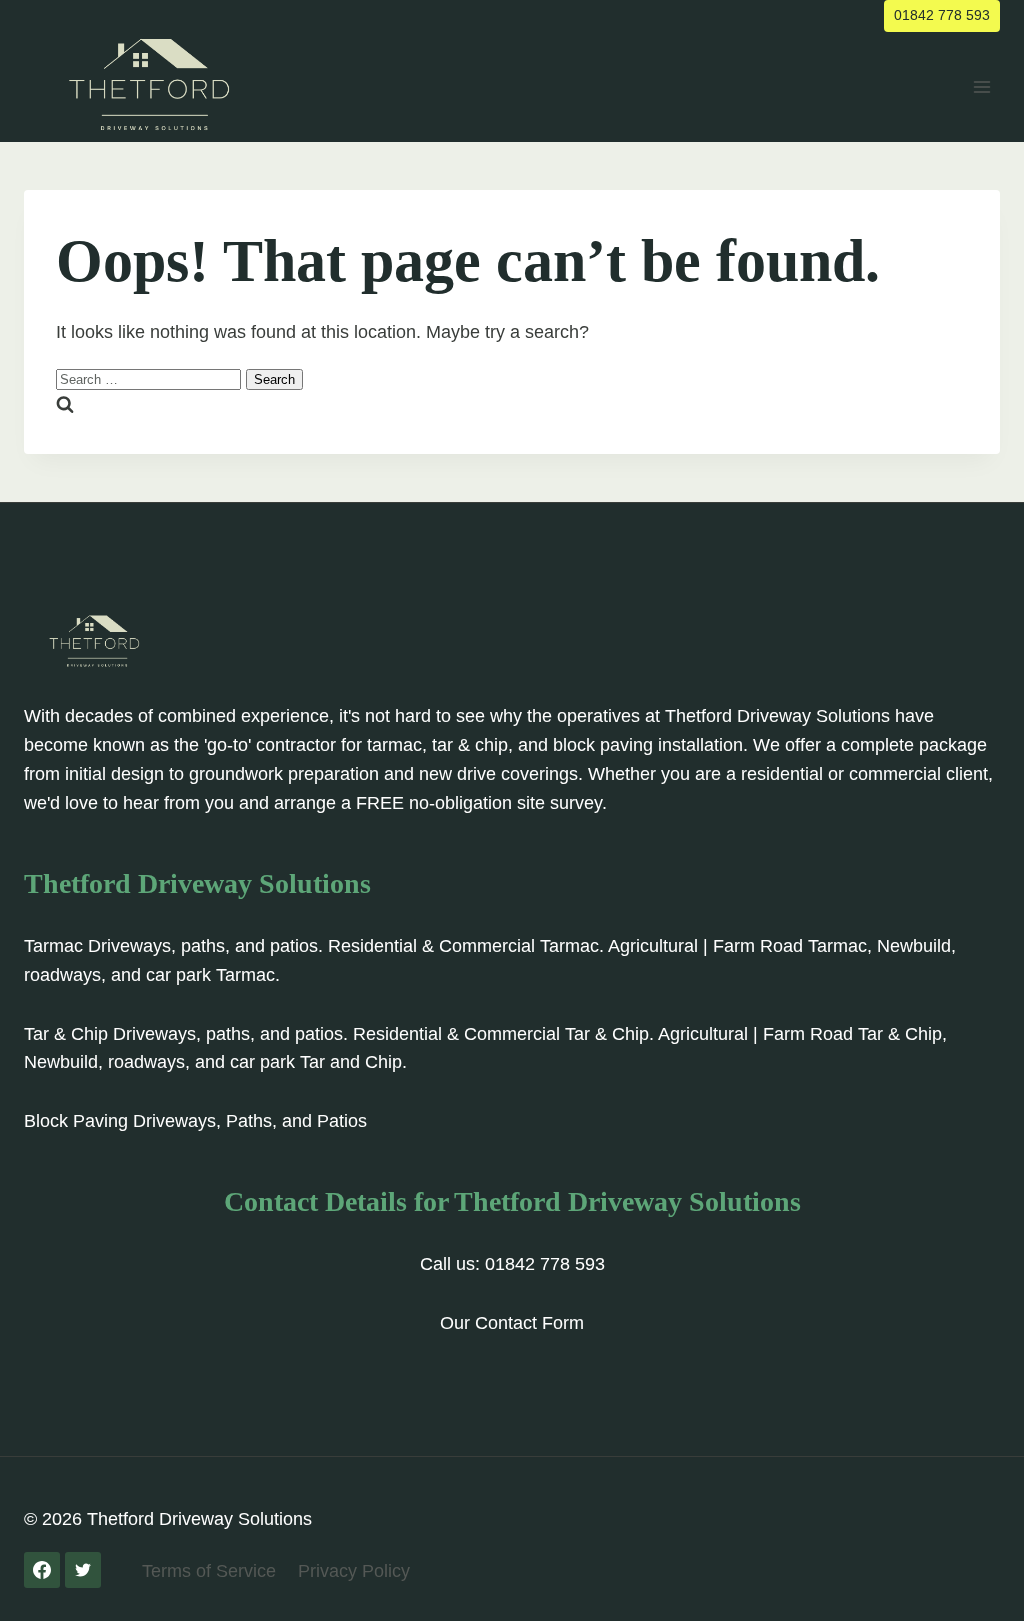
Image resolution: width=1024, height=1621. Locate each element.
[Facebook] (42, 1570)
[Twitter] (83, 1570)
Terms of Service (209, 1571)
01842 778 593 (942, 15)
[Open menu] (981, 86)
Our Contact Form (512, 1323)
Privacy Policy (354, 1571)
